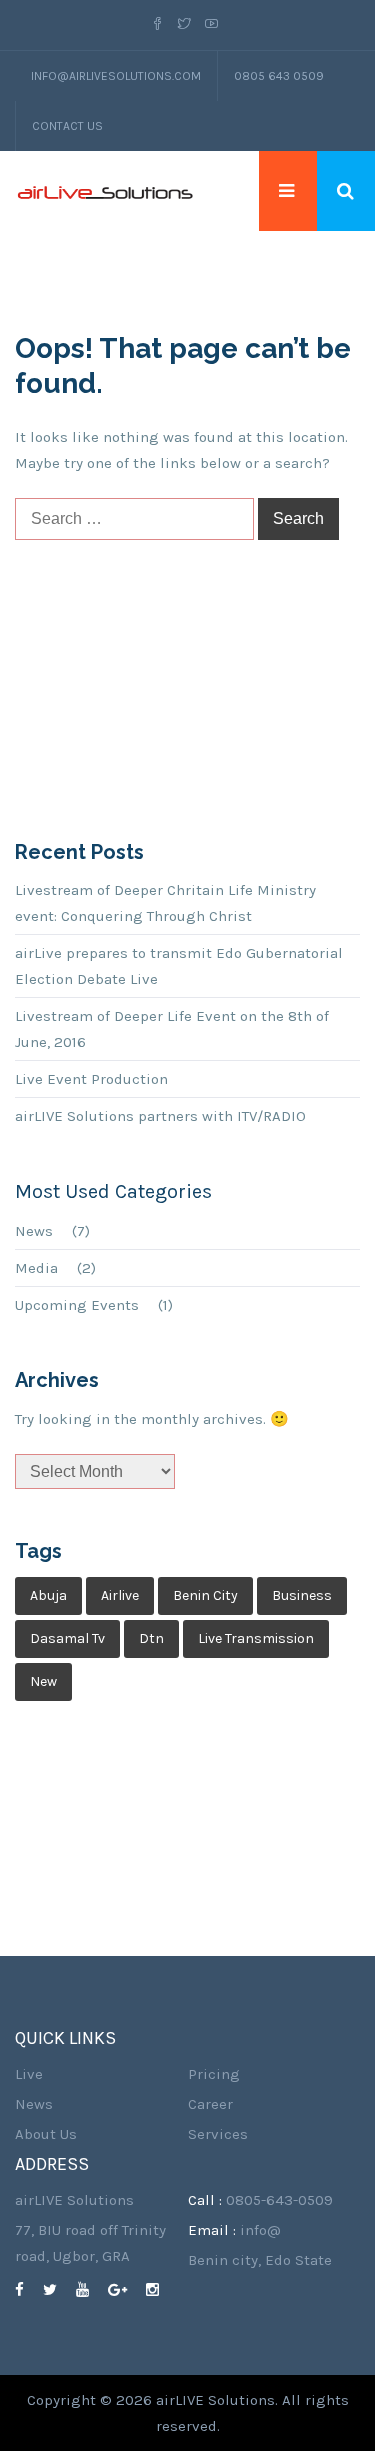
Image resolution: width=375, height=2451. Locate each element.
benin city (205, 1595)
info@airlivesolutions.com (116, 76)
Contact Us (67, 126)
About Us (46, 2134)
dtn (151, 1638)
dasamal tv (67, 1638)
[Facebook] (160, 25)
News (34, 1231)
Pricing (214, 2074)
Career (210, 2104)
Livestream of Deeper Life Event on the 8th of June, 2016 (172, 1029)
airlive (120, 1595)
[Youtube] (211, 25)
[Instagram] (160, 2290)
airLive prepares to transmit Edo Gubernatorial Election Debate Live (179, 966)
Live (29, 2074)
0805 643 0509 (279, 76)
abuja (48, 1595)
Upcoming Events (77, 1305)
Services (218, 2134)
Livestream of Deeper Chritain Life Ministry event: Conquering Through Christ (165, 903)
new (43, 1681)
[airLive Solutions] (105, 191)
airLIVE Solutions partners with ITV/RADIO (160, 1116)
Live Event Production (91, 1079)
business (302, 1595)
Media (36, 1268)
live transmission (256, 1638)
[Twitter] (184, 25)
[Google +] (125, 2290)
